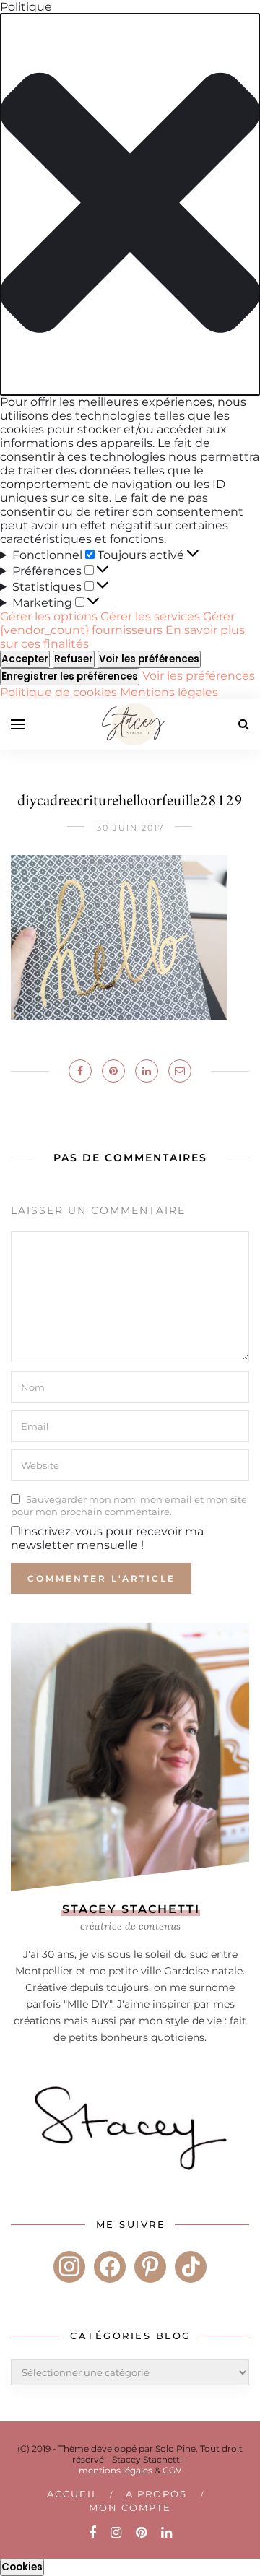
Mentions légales (169, 692)
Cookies (22, 2567)
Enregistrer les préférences (70, 676)
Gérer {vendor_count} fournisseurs (117, 623)
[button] (130, 204)
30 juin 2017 (130, 828)
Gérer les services (150, 616)
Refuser (74, 659)
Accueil (73, 2494)
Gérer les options (49, 616)
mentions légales (116, 2470)
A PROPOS (156, 2494)
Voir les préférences (149, 659)
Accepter (25, 659)
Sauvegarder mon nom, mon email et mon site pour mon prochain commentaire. (129, 1505)
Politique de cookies (60, 692)
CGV (172, 2470)
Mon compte (130, 2507)
